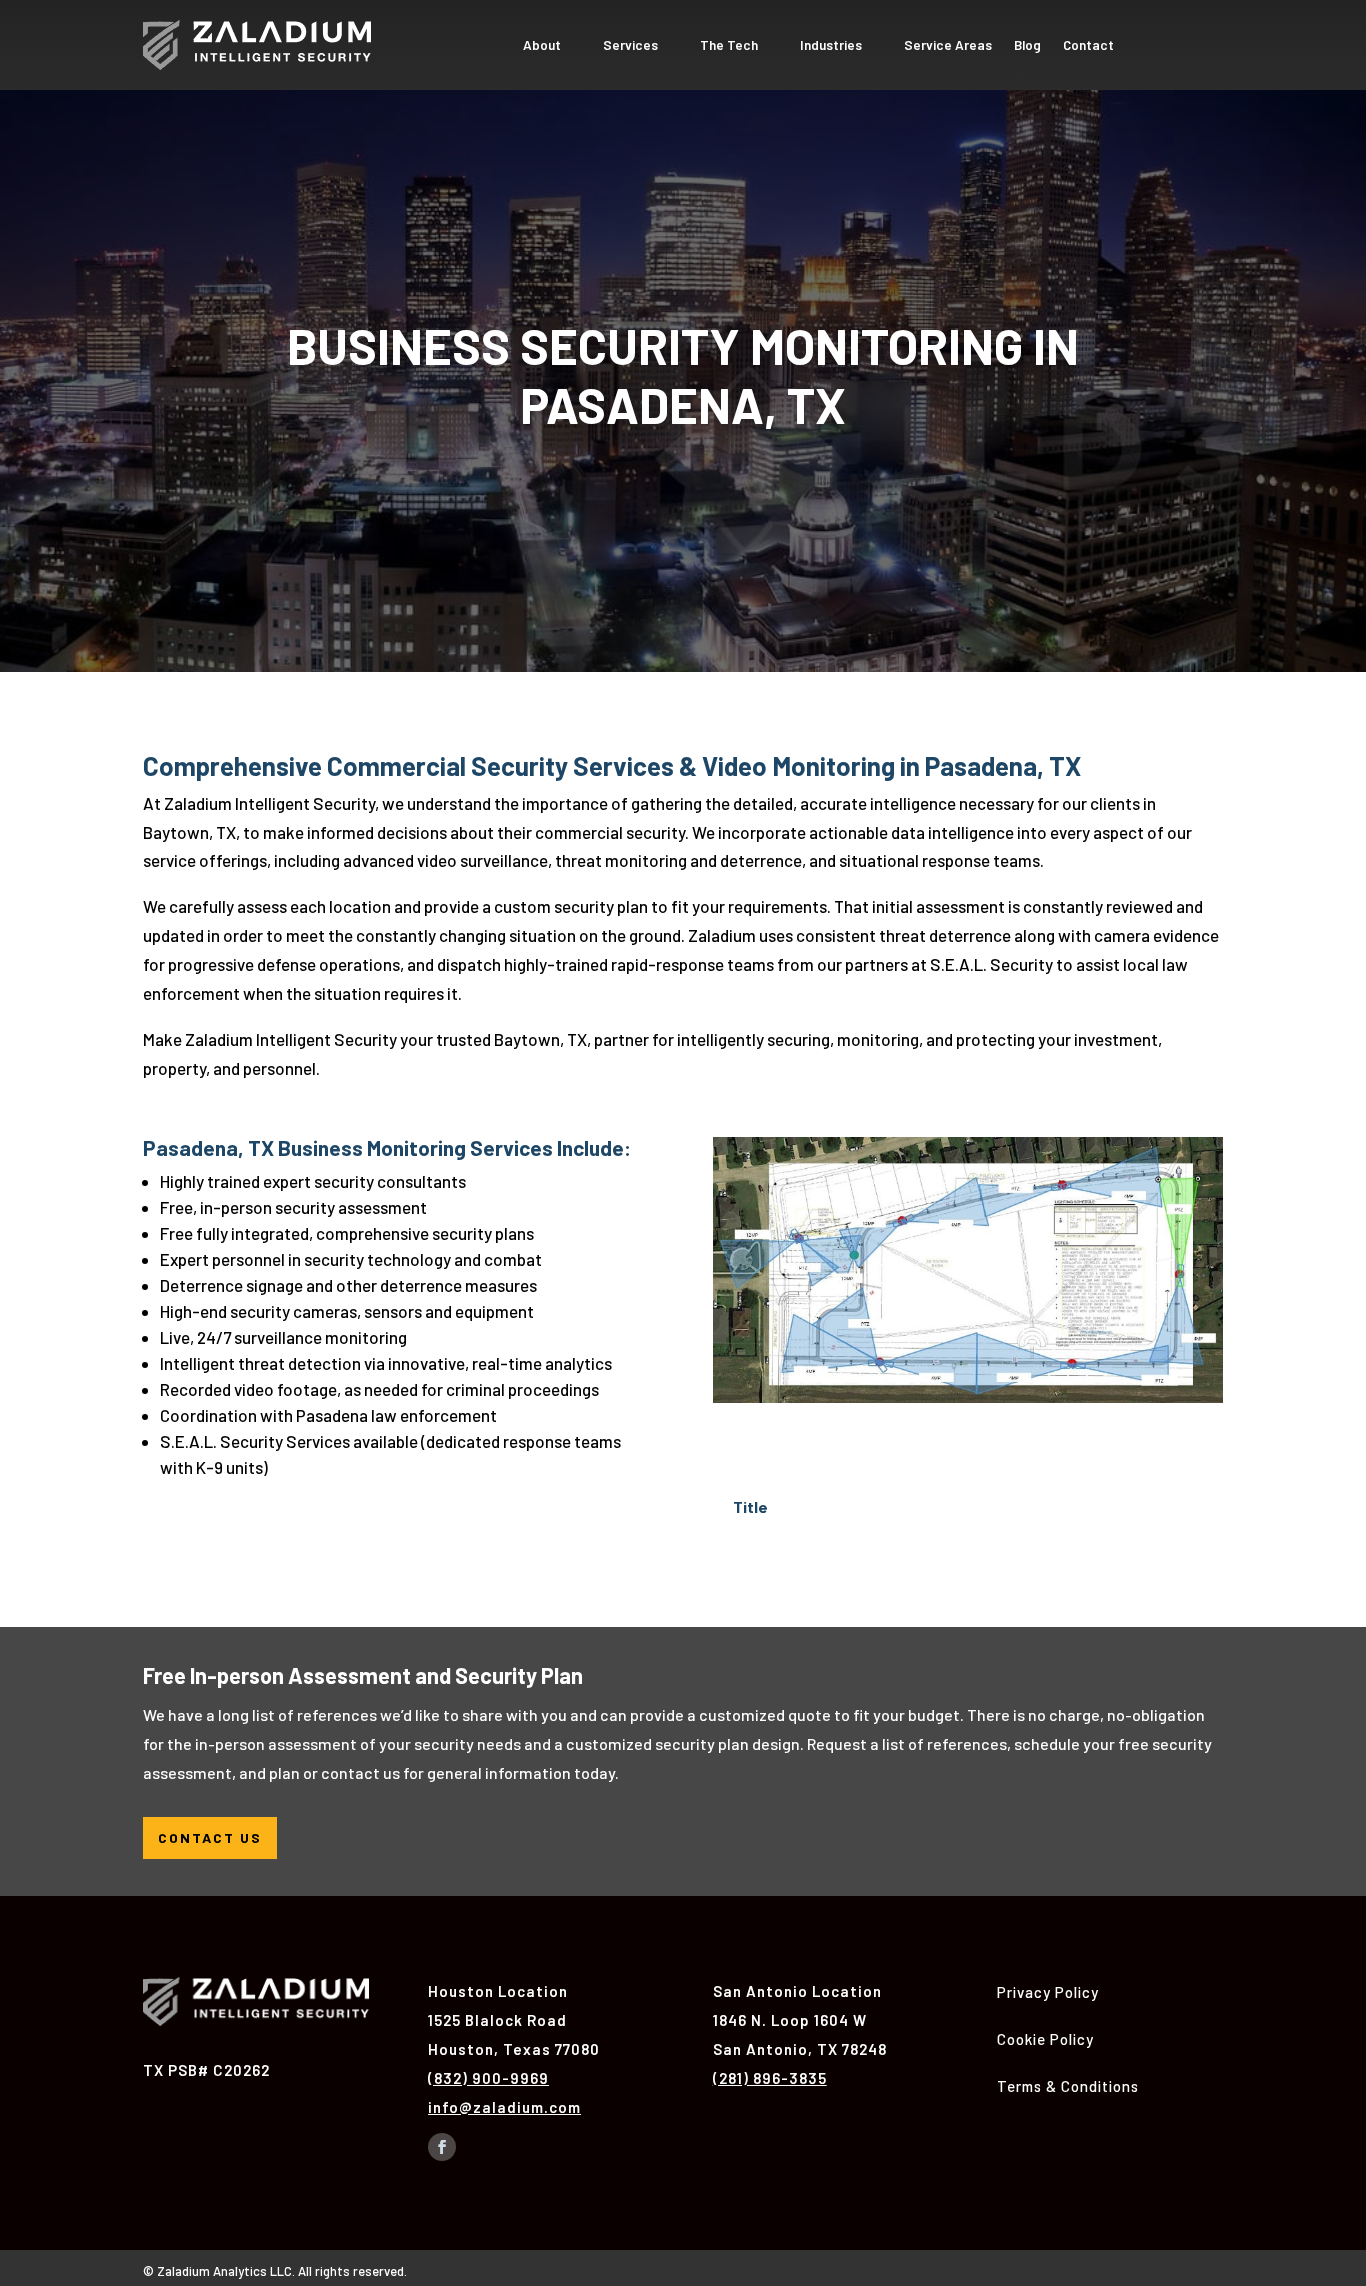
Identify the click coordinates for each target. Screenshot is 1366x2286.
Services (630, 45)
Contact (1088, 45)
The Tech (729, 45)
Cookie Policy (1045, 2039)
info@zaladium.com (504, 2107)
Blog (1027, 45)
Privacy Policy (1048, 1992)
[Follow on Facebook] (442, 2147)
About (542, 45)
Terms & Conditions (1068, 2086)
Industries (831, 45)
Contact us (210, 1837)
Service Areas (948, 45)
